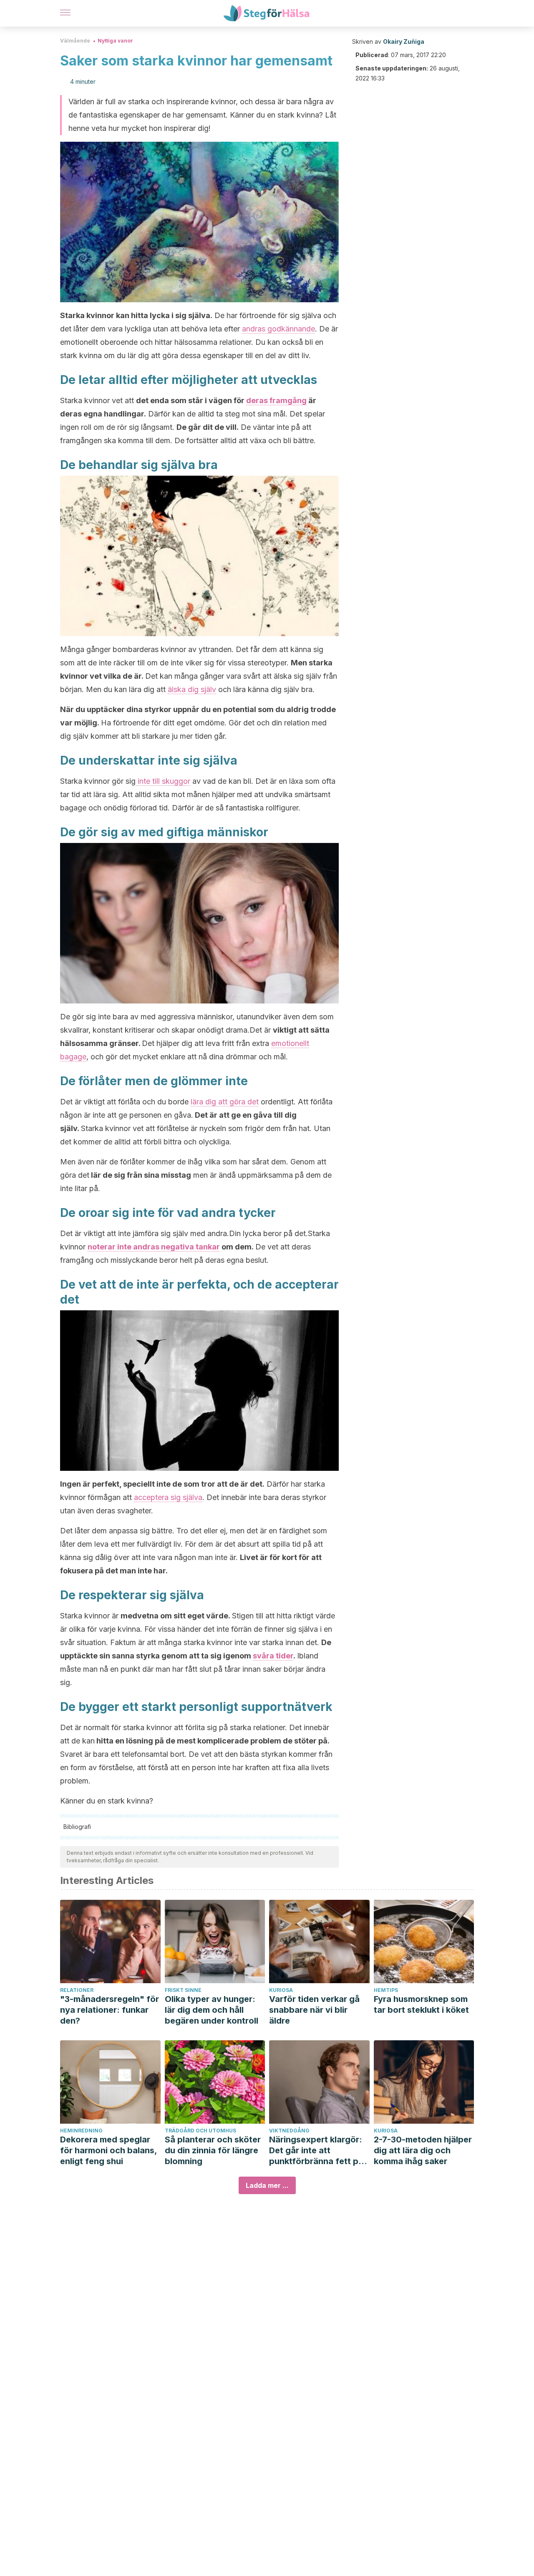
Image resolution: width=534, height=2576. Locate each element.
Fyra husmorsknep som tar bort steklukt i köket (421, 2004)
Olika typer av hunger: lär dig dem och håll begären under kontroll (212, 2010)
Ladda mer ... (267, 2185)
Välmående (75, 41)
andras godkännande (278, 329)
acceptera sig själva (168, 1497)
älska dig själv (192, 689)
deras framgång (276, 400)
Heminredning (81, 2131)
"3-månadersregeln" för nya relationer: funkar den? (110, 2010)
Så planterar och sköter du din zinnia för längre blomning (213, 2150)
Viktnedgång (289, 2131)
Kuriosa (281, 1990)
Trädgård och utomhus (200, 2131)
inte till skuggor (163, 781)
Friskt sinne (183, 1990)
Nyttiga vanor (115, 41)
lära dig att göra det (225, 1102)
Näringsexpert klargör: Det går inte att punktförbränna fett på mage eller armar (316, 2151)
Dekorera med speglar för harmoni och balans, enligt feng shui (108, 2150)
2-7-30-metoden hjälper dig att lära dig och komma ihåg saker (423, 2150)
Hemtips (386, 1990)
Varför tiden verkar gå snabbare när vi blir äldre (314, 2010)
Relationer (77, 1990)
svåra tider (273, 1656)
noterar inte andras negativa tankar (154, 1247)
